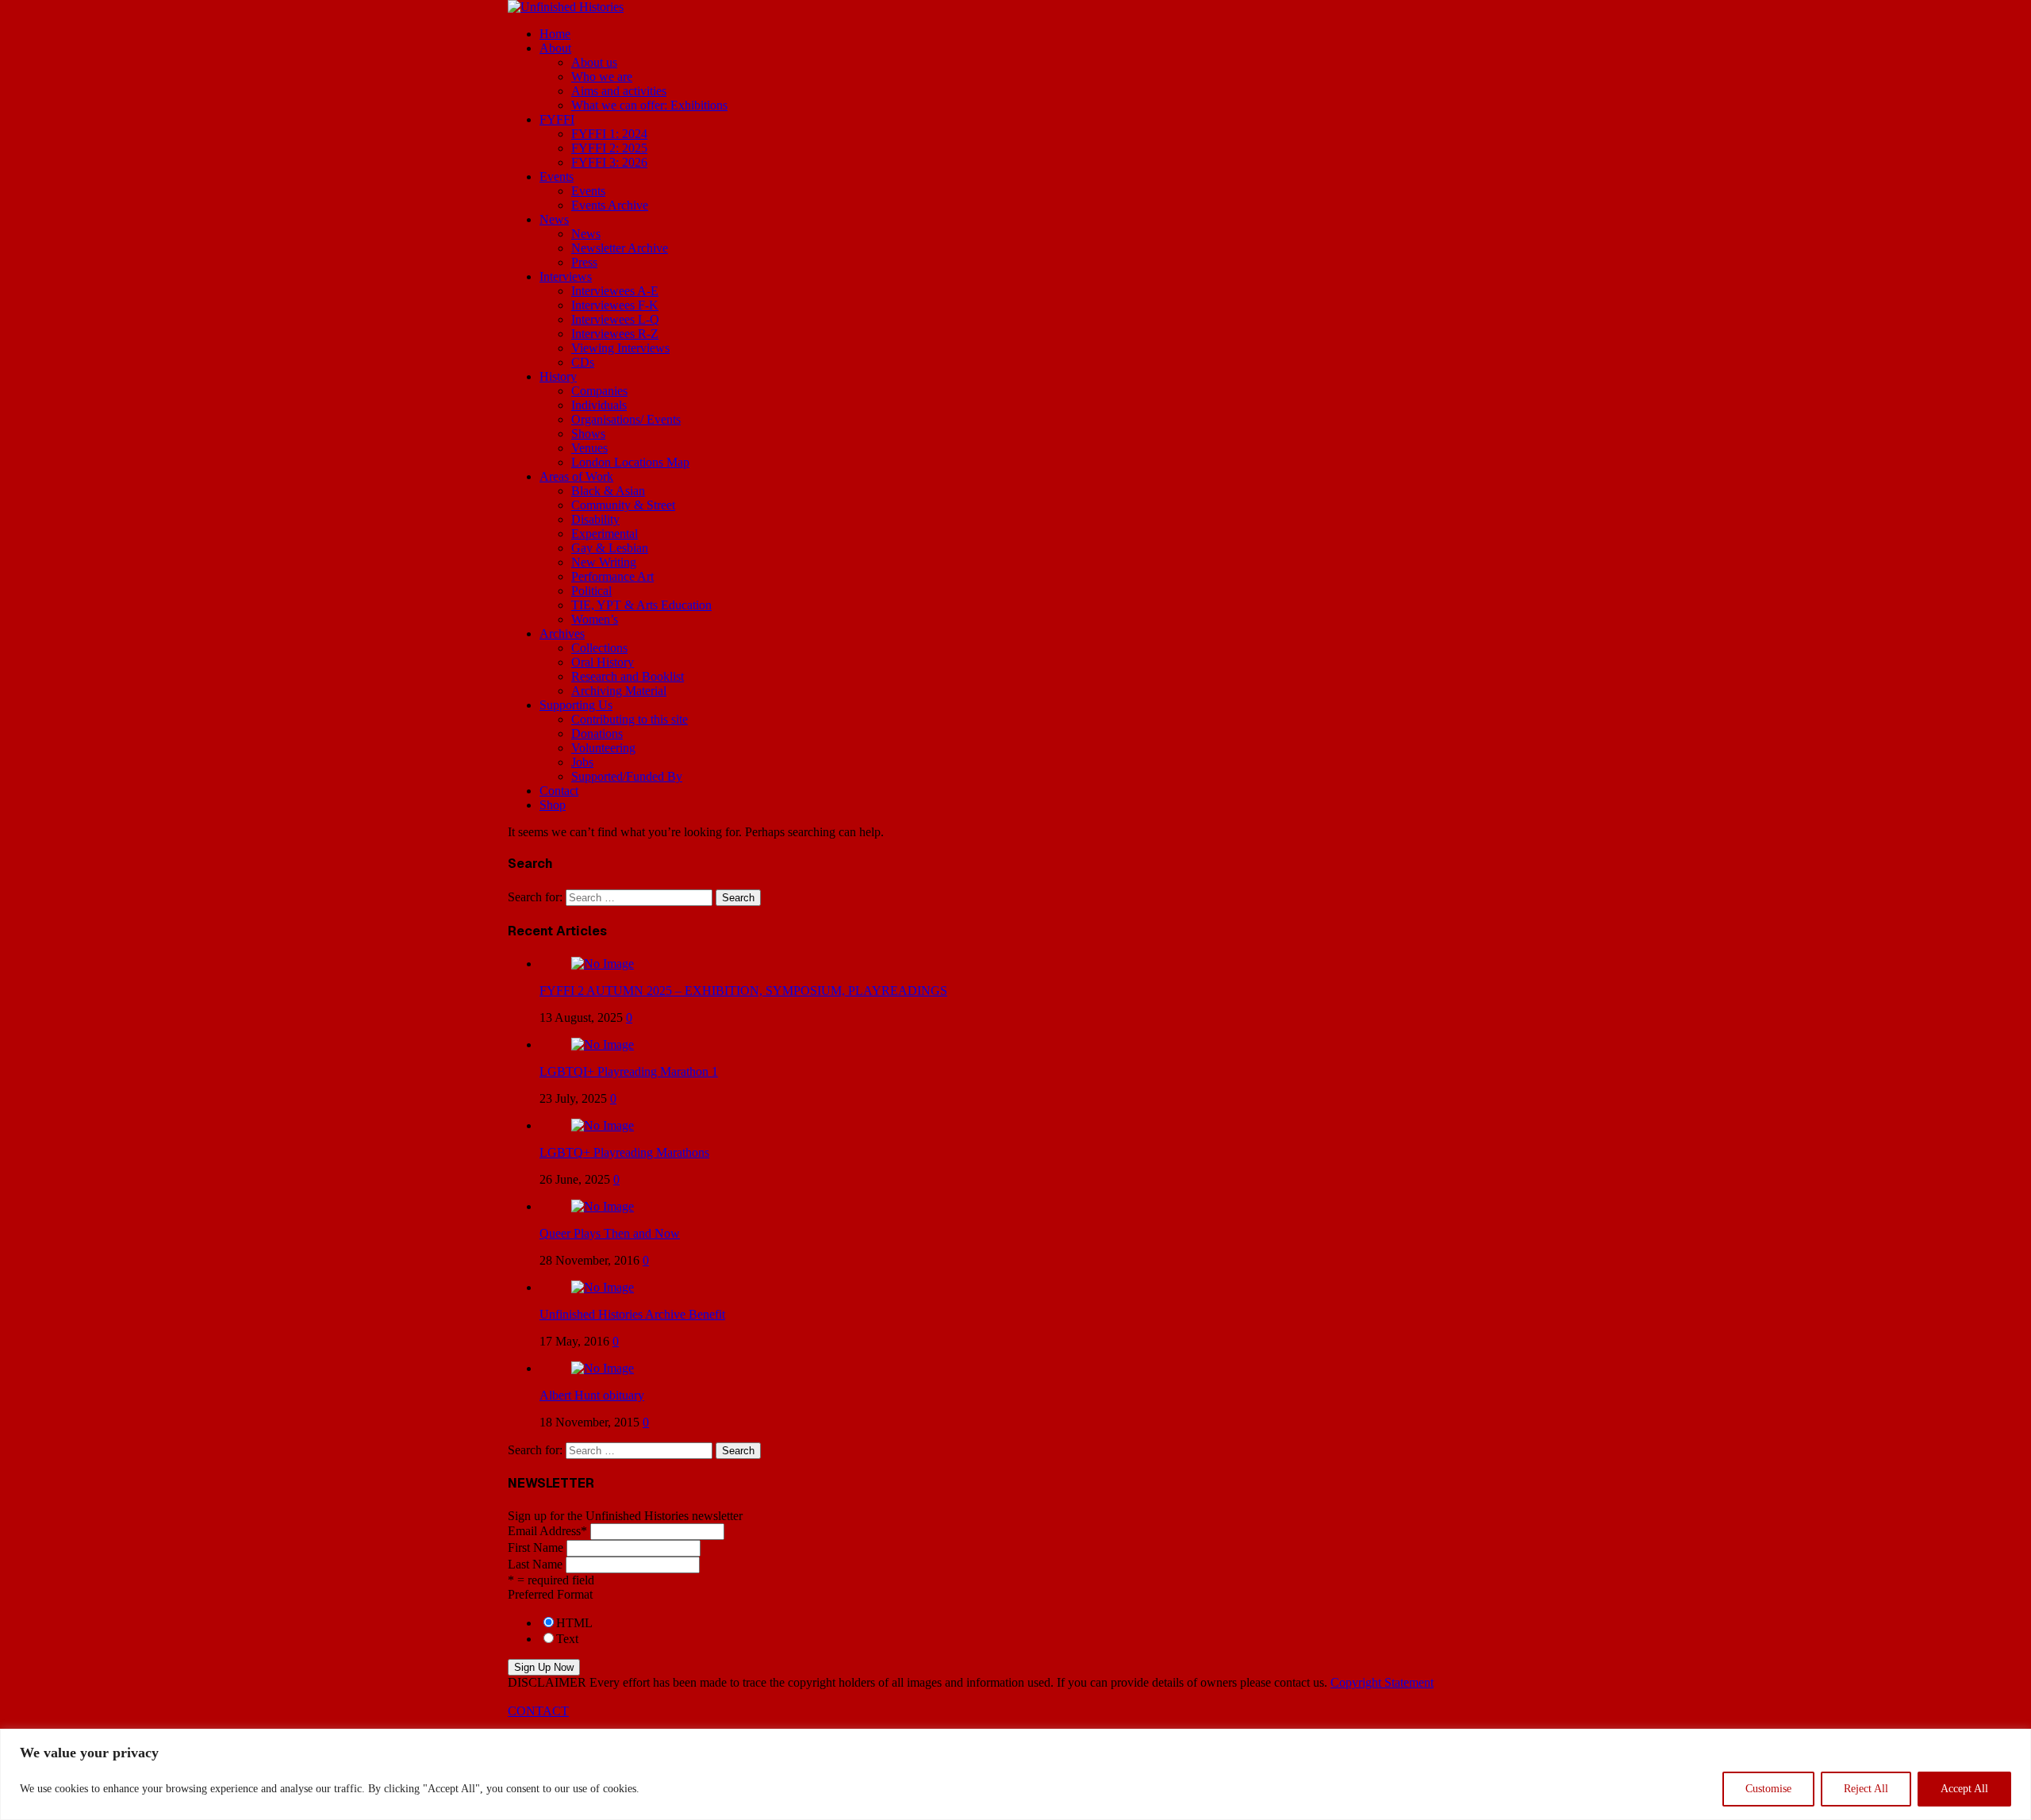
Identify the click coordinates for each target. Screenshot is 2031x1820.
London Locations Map (630, 462)
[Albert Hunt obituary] (603, 1368)
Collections (599, 648)
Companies (599, 391)
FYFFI (557, 119)
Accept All (1964, 1789)
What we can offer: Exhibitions (649, 105)
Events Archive (610, 205)
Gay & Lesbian (610, 548)
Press (584, 262)
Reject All (1866, 1789)
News (554, 219)
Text (567, 1639)
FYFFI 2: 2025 (609, 148)
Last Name (535, 1564)
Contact (559, 791)
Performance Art (612, 576)
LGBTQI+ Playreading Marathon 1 (629, 1071)
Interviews (566, 276)
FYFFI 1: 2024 (609, 134)
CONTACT (538, 1711)
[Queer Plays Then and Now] (603, 1206)
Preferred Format (550, 1594)
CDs (583, 362)
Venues (589, 448)
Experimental (605, 534)
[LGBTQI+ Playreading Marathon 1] (603, 1044)
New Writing (604, 562)
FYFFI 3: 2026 (609, 162)
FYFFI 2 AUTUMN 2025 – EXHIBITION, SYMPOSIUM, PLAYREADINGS (743, 991)
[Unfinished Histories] (566, 7)
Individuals (599, 405)
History (558, 376)
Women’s (595, 619)
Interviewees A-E (615, 291)
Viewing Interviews (620, 348)
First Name (536, 1547)
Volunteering (603, 748)
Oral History (603, 662)
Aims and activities (619, 91)
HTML (574, 1623)
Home (555, 34)
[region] (1015, 1774)
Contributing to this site (630, 719)
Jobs (582, 762)
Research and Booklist (628, 676)
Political (591, 591)
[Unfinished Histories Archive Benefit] (603, 1287)
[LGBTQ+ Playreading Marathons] (603, 1125)
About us (594, 62)
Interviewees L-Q (615, 319)
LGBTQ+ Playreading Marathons (624, 1152)
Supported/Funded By (627, 776)
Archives (562, 634)
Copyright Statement (1382, 1682)
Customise (1768, 1789)
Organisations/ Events (626, 419)
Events (557, 177)
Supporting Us (576, 705)
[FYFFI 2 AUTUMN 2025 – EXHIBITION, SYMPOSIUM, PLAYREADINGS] (603, 964)
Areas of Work (576, 476)
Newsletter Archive (620, 248)
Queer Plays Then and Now (610, 1233)
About (555, 48)
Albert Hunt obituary (592, 1395)
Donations (597, 733)
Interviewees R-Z (615, 334)
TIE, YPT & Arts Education (641, 605)
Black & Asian (608, 491)
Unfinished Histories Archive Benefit (632, 1314)
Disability (595, 519)
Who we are (602, 77)
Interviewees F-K (615, 305)
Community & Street (623, 505)
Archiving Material (619, 691)
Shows (588, 434)
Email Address (547, 1531)
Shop (553, 805)
